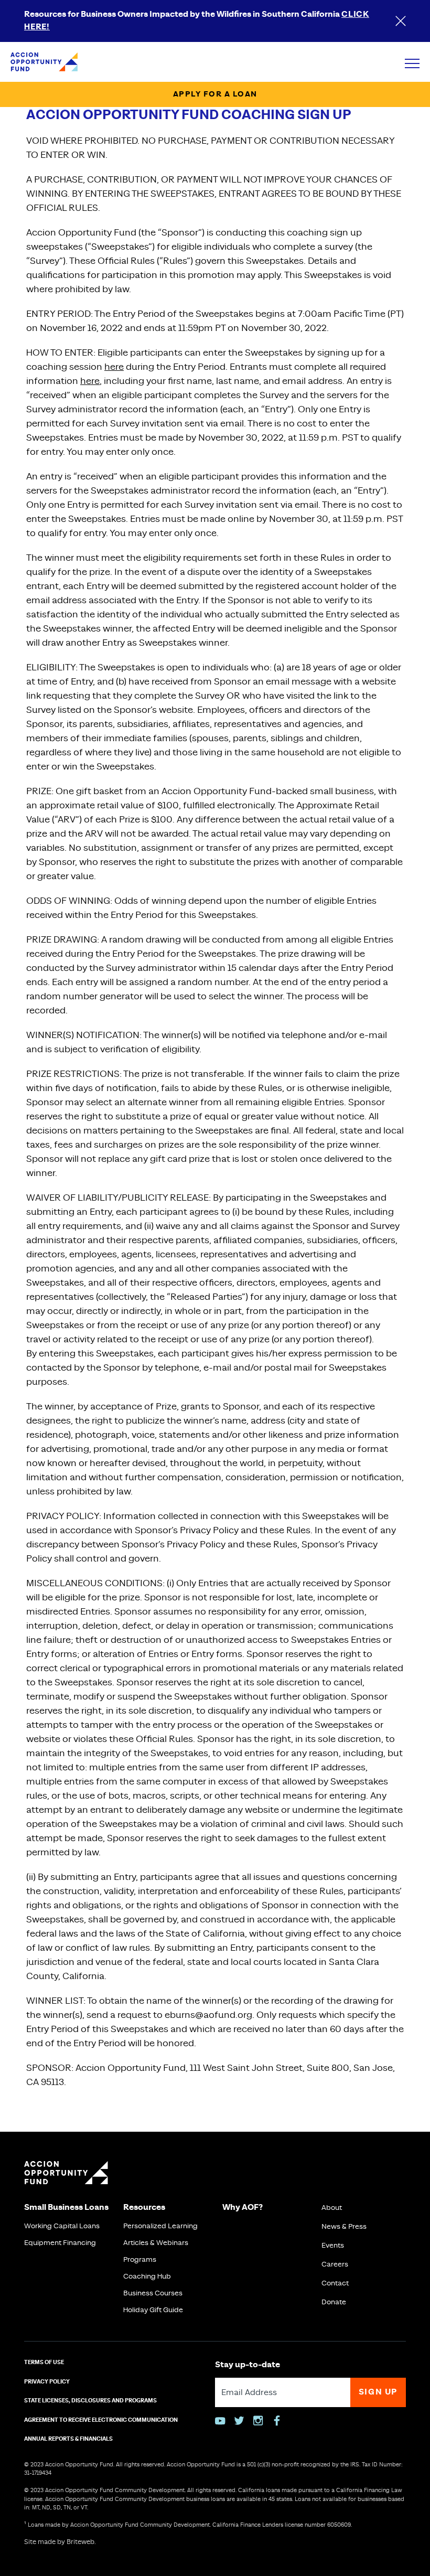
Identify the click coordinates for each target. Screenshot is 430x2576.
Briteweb (80, 2542)
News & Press (344, 2227)
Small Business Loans (66, 2208)
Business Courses (153, 2293)
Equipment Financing (60, 2243)
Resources (144, 2208)
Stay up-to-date (248, 2365)
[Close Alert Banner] (401, 21)
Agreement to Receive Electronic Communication (101, 2420)
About (332, 2208)
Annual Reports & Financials (68, 2439)
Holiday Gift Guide (153, 2310)
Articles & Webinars (156, 2243)
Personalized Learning (160, 2226)
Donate (334, 2302)
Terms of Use (44, 2363)
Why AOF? (243, 2208)
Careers (335, 2264)
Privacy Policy (47, 2382)
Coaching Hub (147, 2276)
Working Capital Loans (62, 2226)
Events (333, 2246)
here (114, 367)
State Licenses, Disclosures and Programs (90, 2401)
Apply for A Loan (215, 94)
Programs (140, 2260)
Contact (335, 2283)
